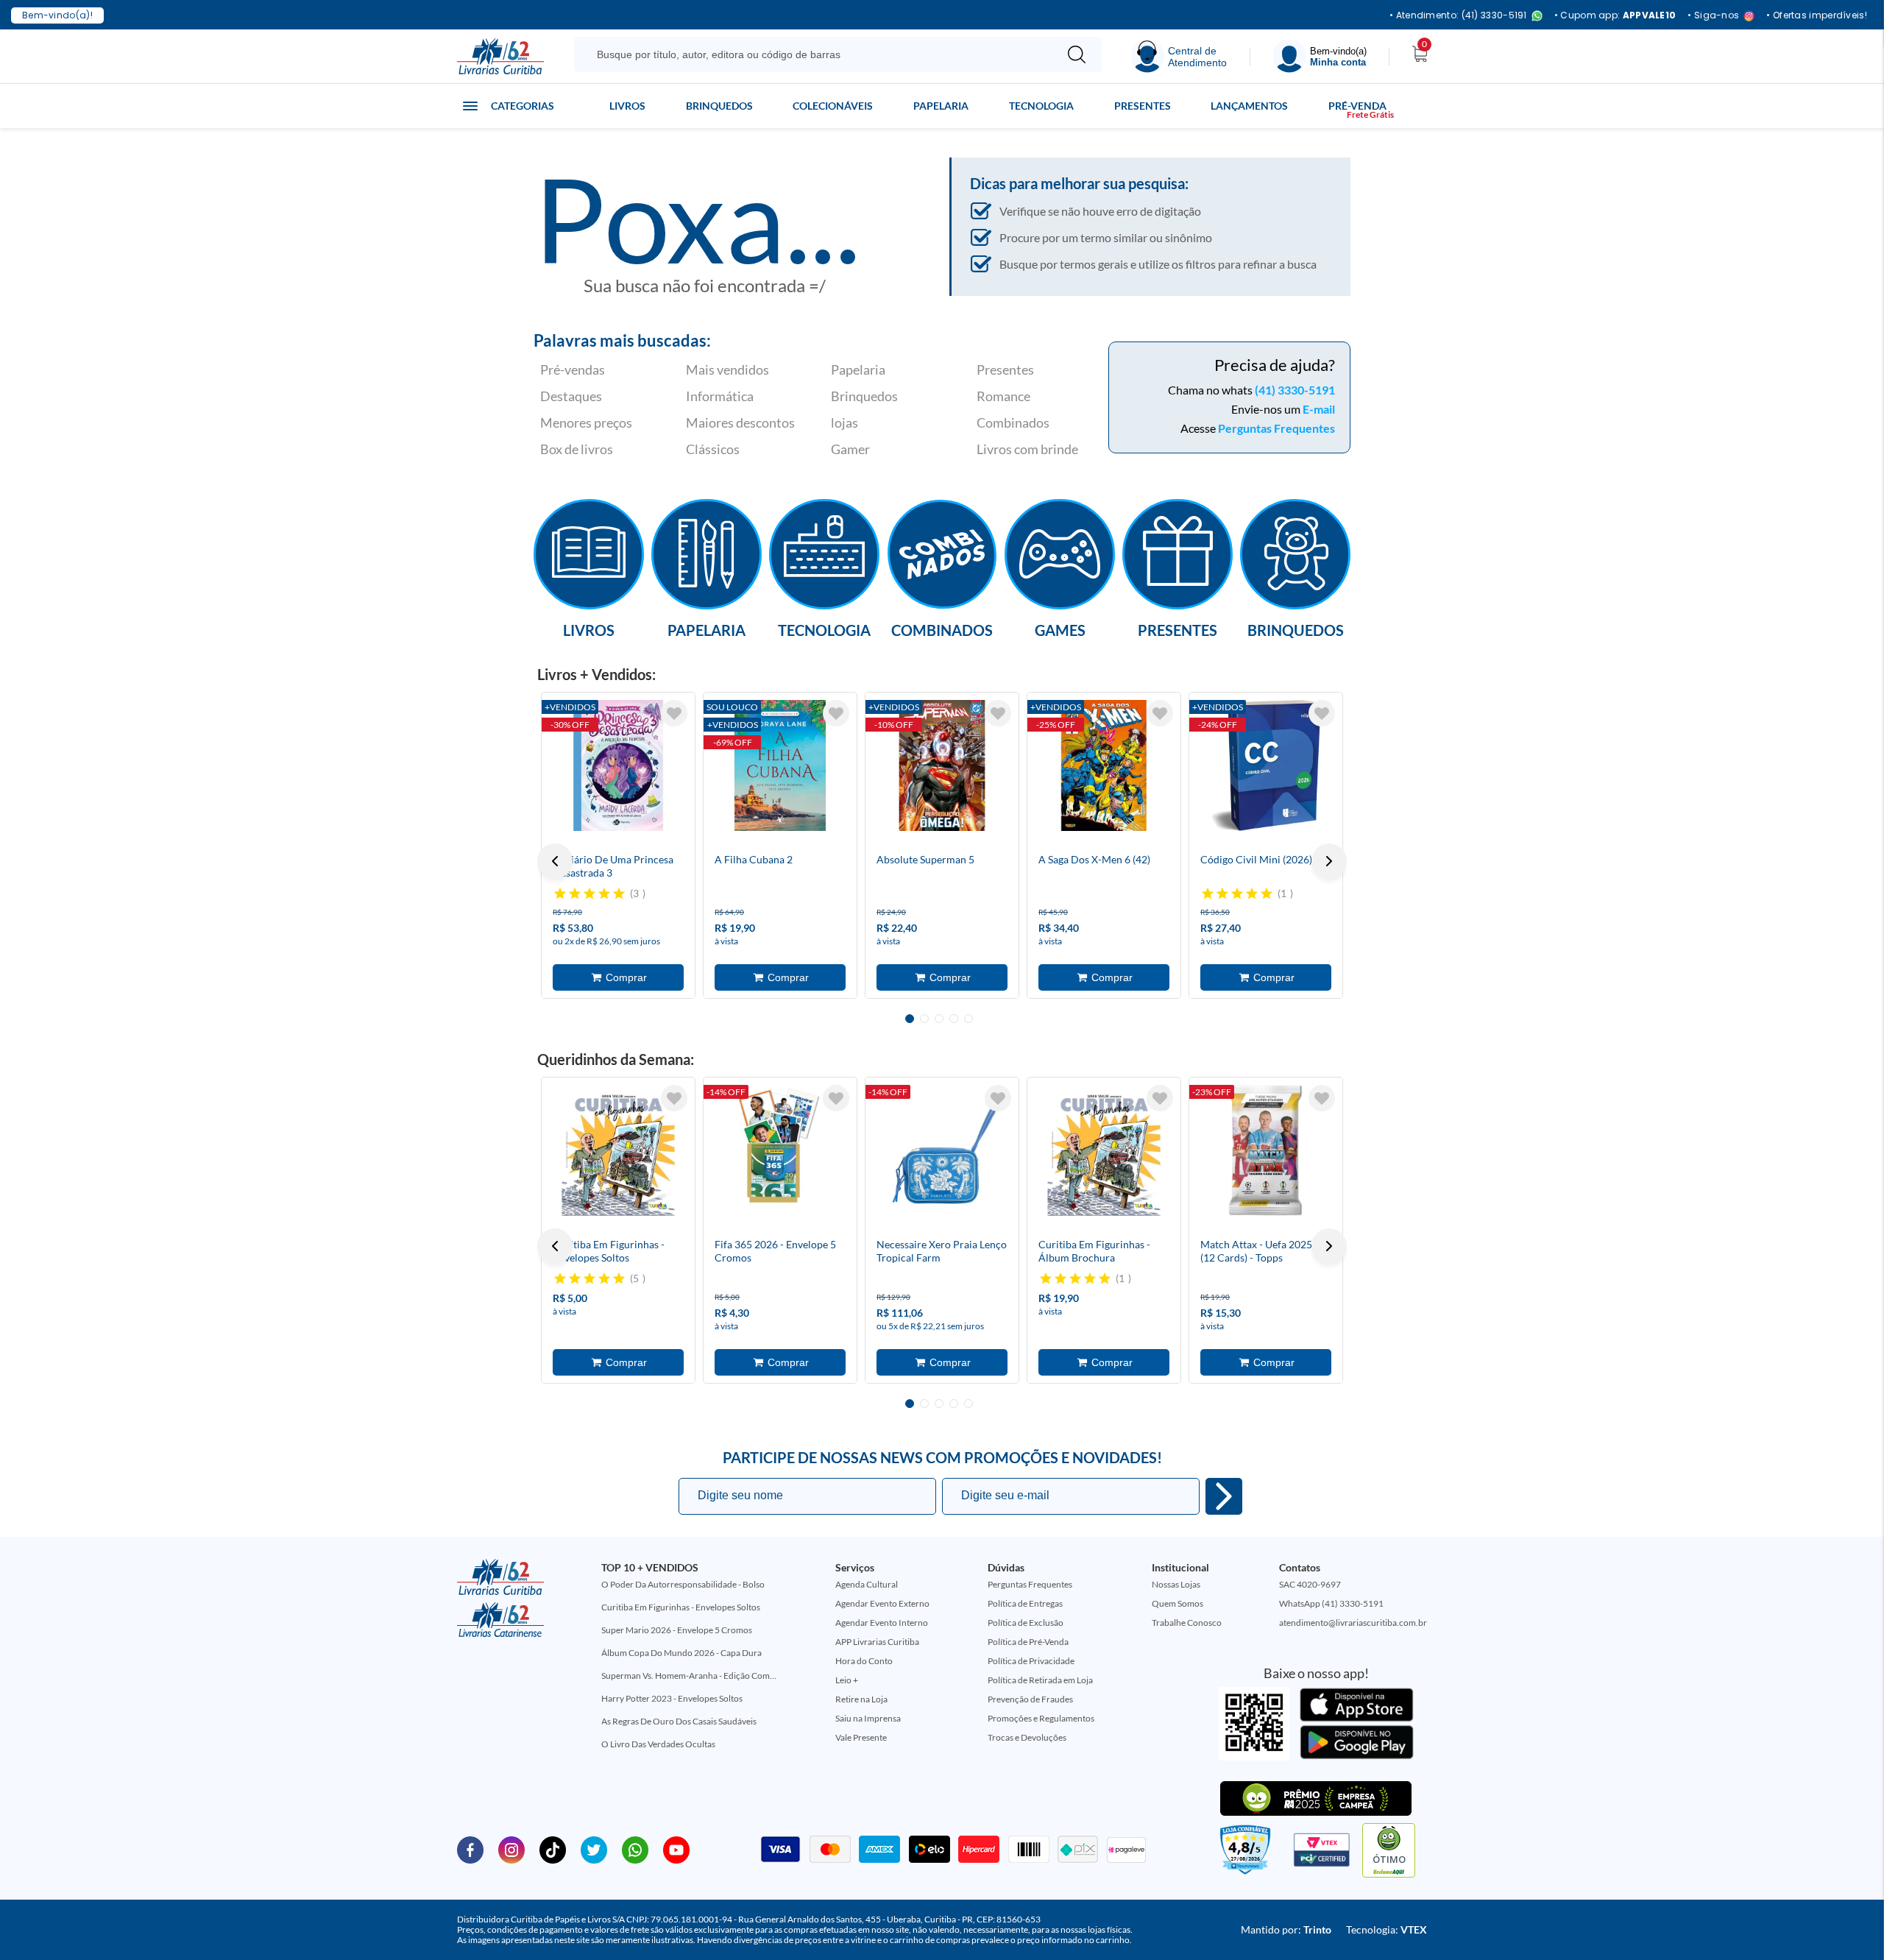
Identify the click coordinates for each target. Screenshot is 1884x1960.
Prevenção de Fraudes (1030, 1699)
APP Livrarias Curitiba (877, 1642)
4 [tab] (954, 1019)
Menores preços (586, 422)
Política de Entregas (1025, 1603)
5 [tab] (968, 1019)
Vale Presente (861, 1737)
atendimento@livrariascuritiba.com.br (1353, 1623)
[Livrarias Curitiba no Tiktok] (553, 1849)
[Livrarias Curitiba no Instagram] (511, 1849)
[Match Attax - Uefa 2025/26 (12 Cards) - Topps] (1266, 1150)
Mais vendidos (727, 369)
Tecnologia (1041, 106)
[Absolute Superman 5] (942, 765)
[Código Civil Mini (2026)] (1266, 765)
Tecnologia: (1387, 1929)
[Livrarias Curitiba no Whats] (635, 1849)
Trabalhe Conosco (1187, 1623)
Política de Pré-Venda (1028, 1642)
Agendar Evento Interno (882, 1623)
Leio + (847, 1680)
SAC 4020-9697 (1310, 1584)
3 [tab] (939, 1019)
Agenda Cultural (867, 1584)
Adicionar (618, 977)
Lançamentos (1249, 106)
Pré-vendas (573, 369)
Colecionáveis (833, 106)
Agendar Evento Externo (882, 1603)
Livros (627, 106)
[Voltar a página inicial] (500, 55)
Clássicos (713, 449)
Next (1329, 861)
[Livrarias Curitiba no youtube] (676, 1849)
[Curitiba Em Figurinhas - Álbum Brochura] (1104, 1150)
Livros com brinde (1027, 449)
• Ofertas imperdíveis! (1817, 15)
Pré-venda (1357, 106)
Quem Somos (1177, 1603)
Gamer (850, 449)
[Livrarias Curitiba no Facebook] (470, 1849)
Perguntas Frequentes (1276, 428)
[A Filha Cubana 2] (780, 765)
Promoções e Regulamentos (1041, 1718)
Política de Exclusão (1026, 1623)
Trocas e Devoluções (1027, 1737)
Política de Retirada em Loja (1040, 1680)
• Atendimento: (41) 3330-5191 (1458, 16)
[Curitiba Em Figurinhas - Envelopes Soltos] (618, 1150)
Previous (555, 861)
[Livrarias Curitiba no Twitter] (594, 1849)
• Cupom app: (1615, 15)
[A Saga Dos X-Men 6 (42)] (1104, 765)
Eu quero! (1224, 1496)
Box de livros (577, 449)
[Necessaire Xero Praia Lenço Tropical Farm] (942, 1150)
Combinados (1013, 422)
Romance (1003, 396)
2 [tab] (924, 1019)
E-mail (1319, 409)
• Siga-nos (1713, 16)
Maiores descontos (740, 422)
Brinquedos (719, 106)
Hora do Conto (864, 1661)
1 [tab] (910, 1019)
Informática (720, 396)
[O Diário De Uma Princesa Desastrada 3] (618, 765)
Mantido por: (1286, 1929)
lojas (844, 422)
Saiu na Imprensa (868, 1718)
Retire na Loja (861, 1699)
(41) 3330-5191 (1295, 390)
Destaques (571, 396)
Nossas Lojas (1176, 1584)
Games (1060, 629)
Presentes (1143, 106)
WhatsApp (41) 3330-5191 (1331, 1603)
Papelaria (941, 106)
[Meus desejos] (674, 713)
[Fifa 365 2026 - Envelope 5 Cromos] (780, 1150)
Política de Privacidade (1031, 1661)
